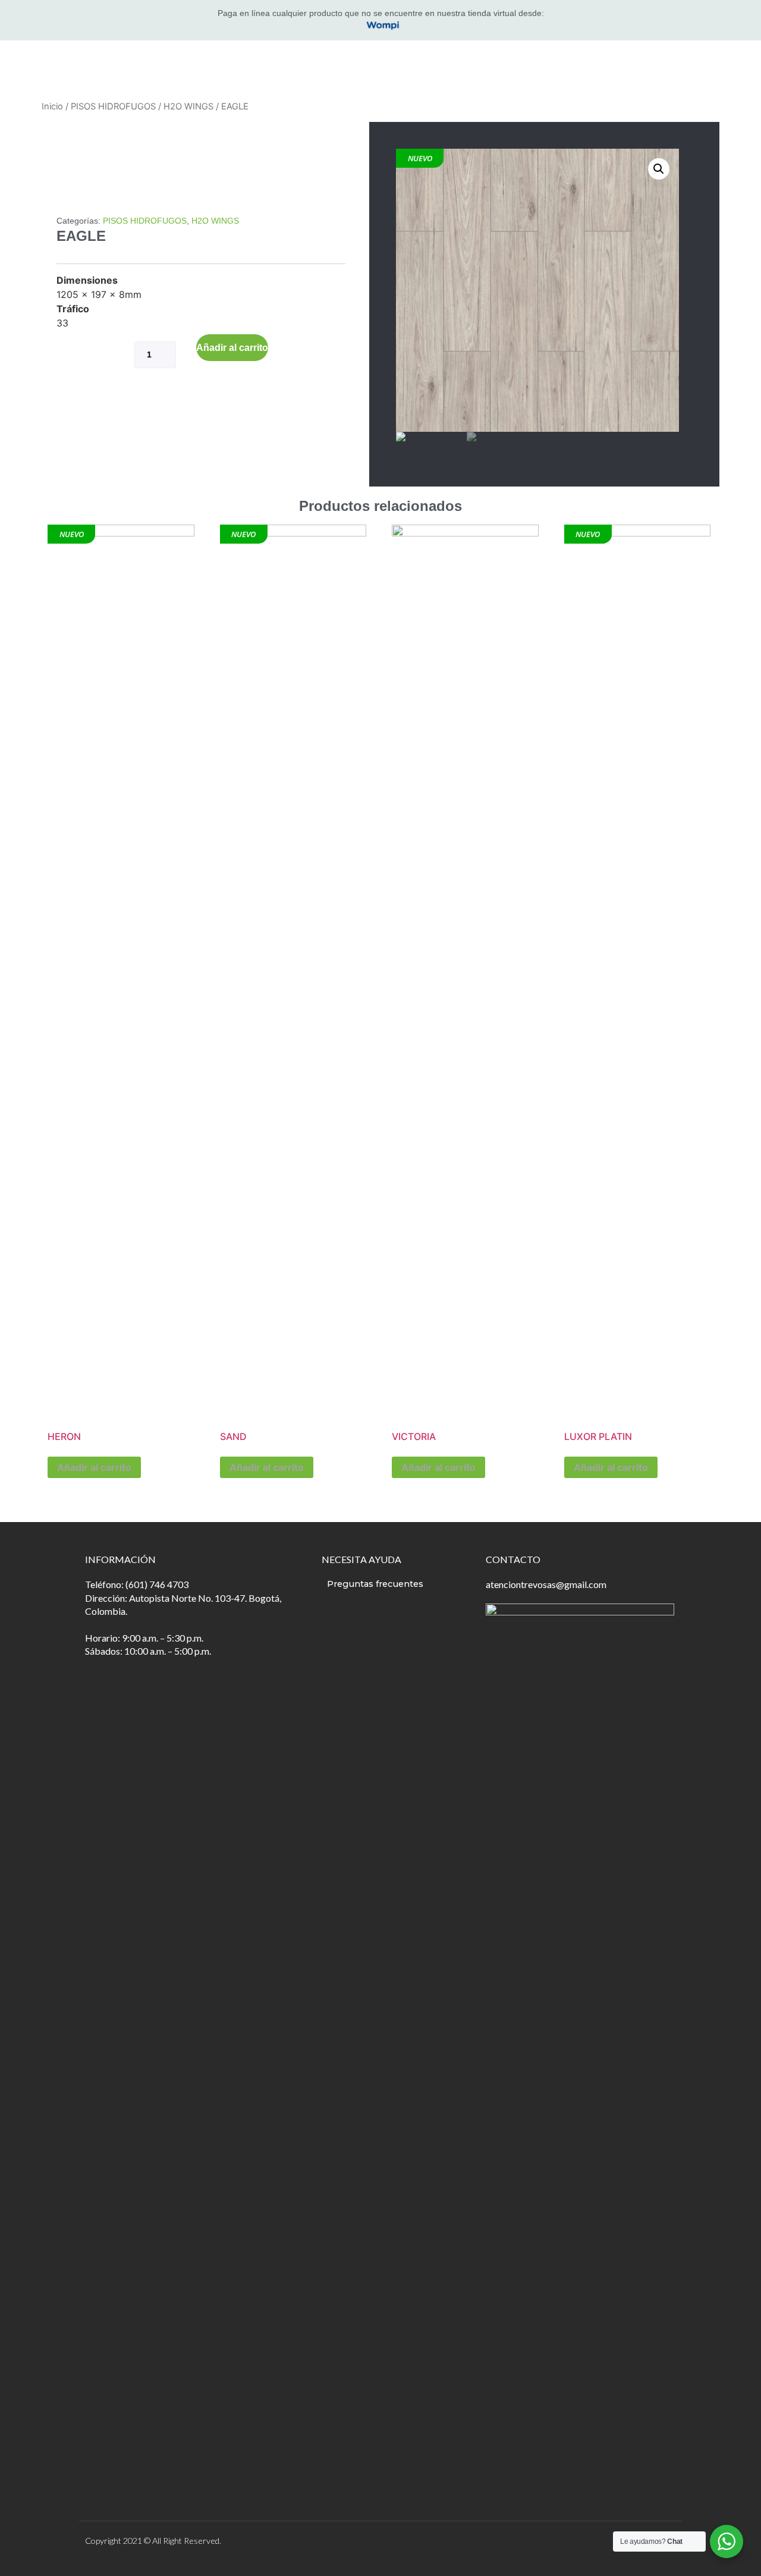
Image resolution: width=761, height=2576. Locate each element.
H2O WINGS (188, 106)
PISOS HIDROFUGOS (113, 106)
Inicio (52, 106)
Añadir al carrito (232, 348)
